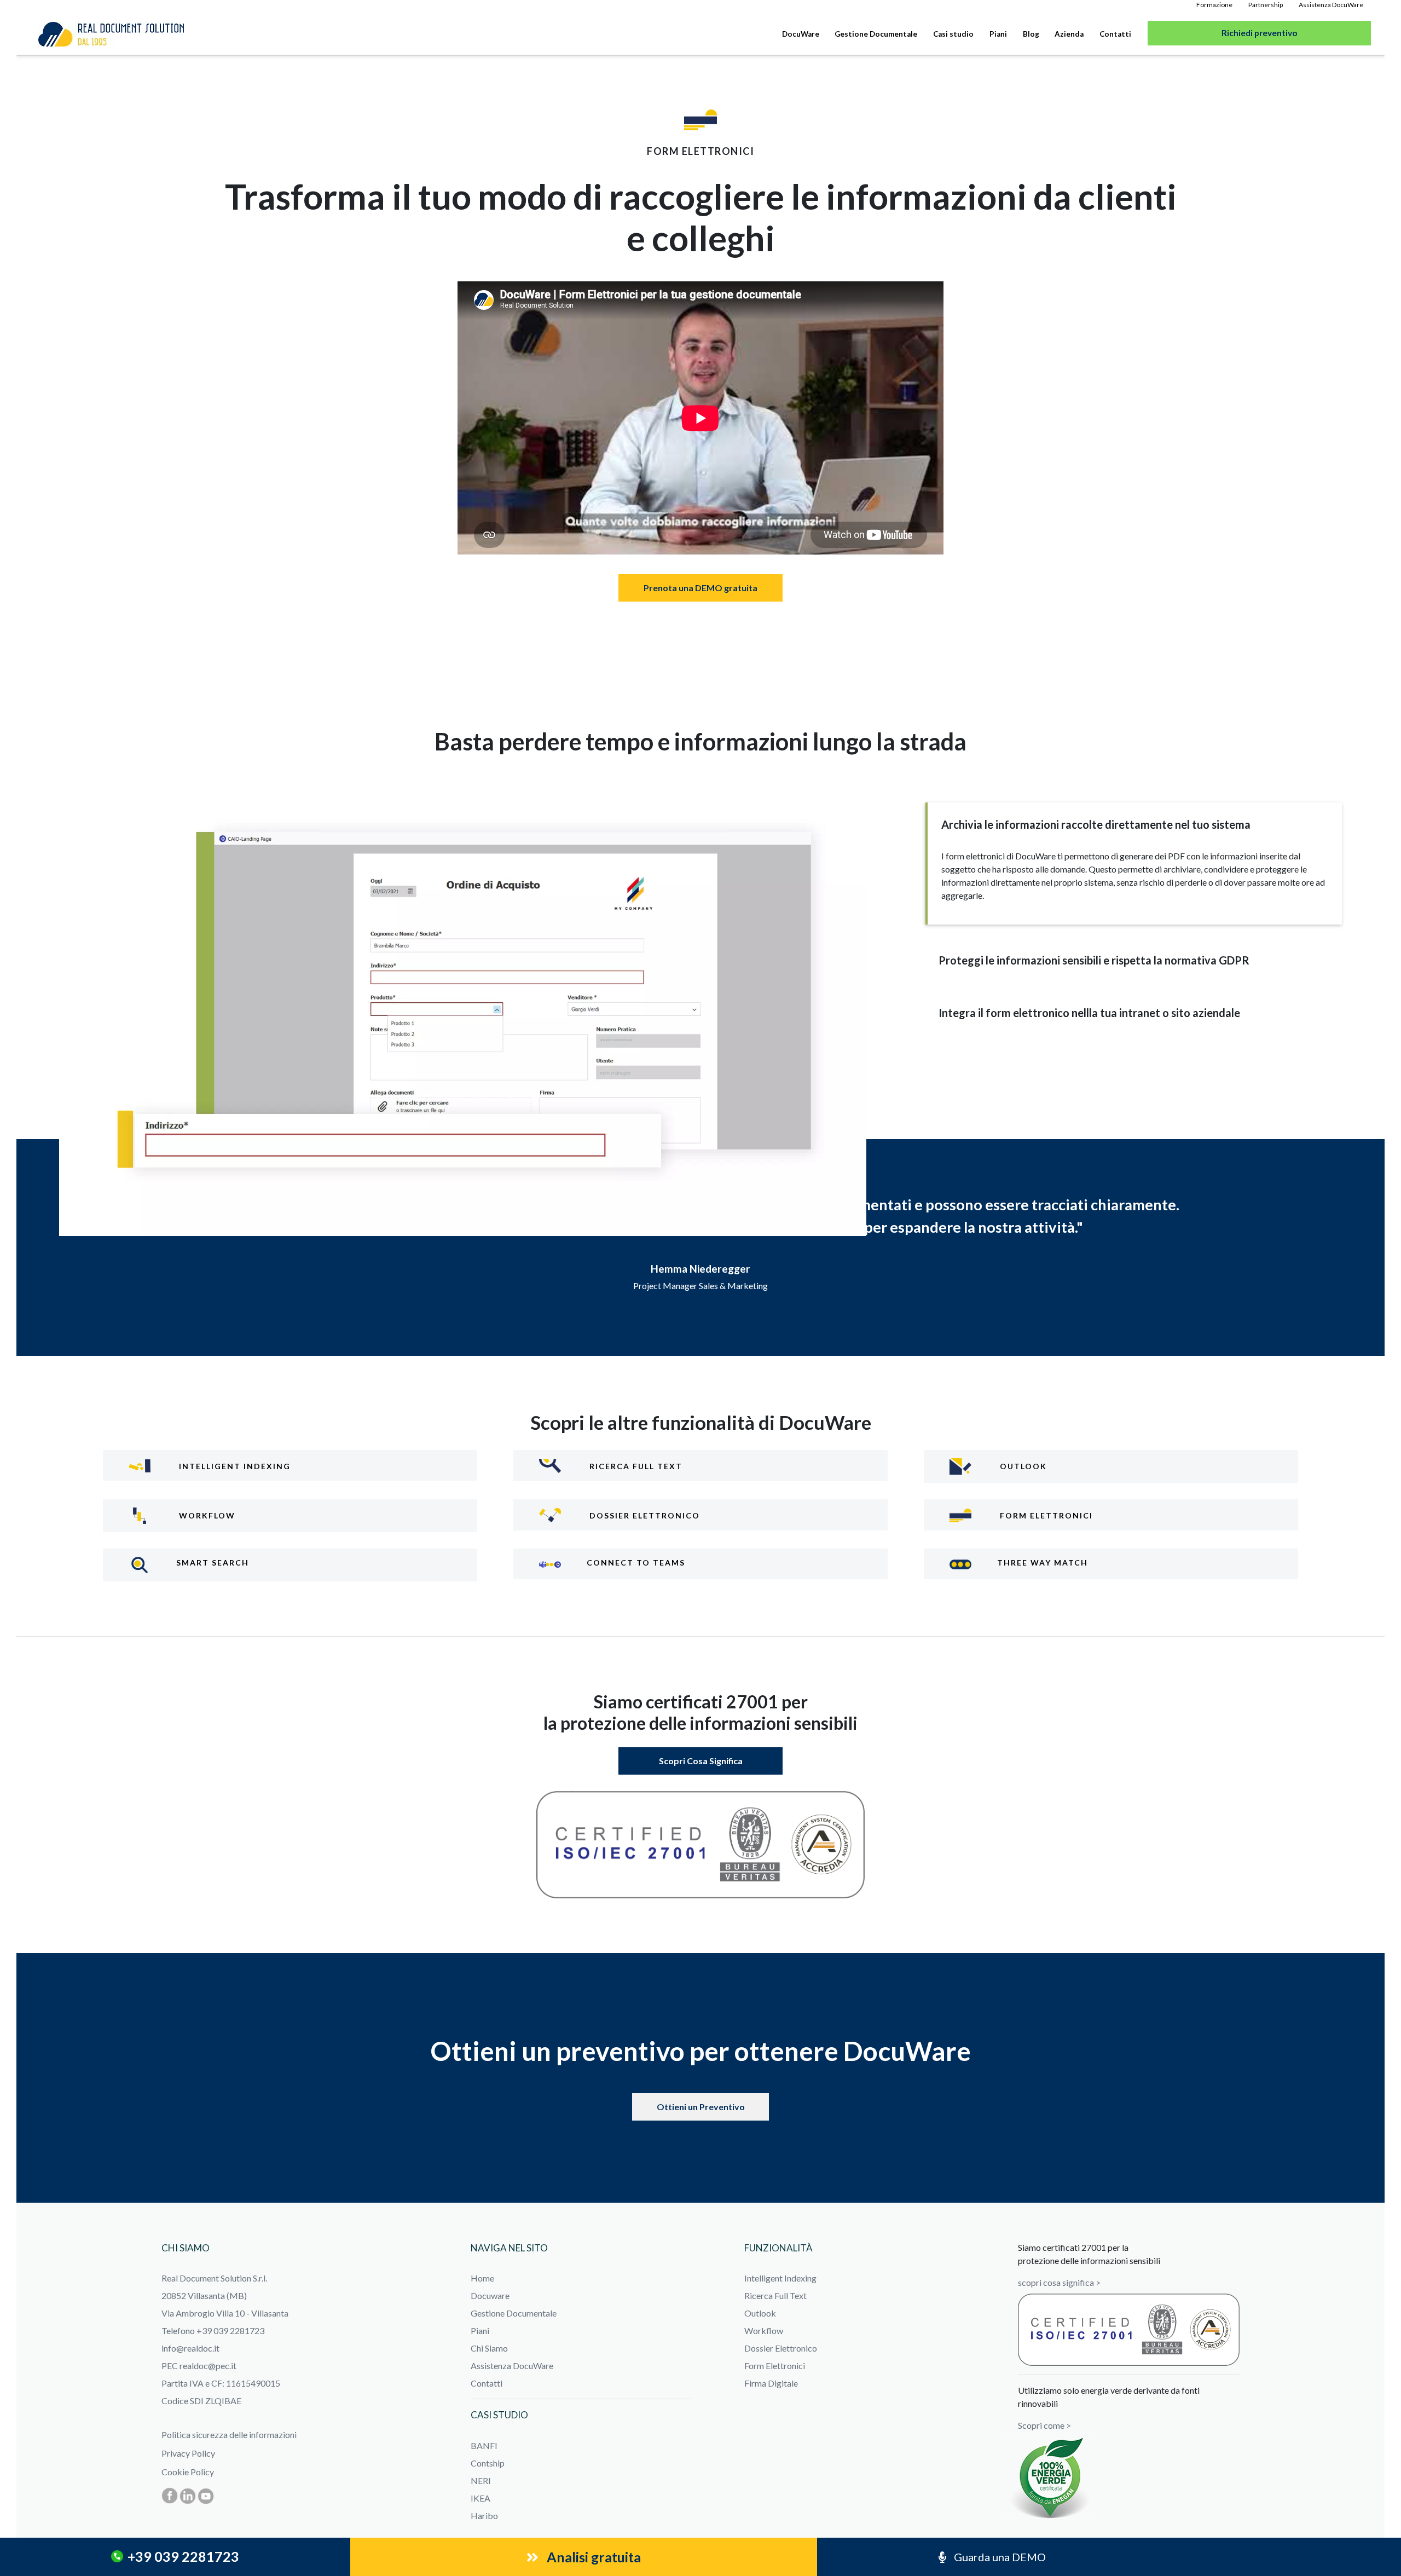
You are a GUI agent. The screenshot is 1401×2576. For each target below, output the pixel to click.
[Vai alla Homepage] (111, 34)
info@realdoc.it (190, 2348)
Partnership (1266, 5)
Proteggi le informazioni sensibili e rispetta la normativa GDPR (1094, 960)
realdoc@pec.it (208, 2366)
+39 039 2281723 (183, 2557)
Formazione (1214, 5)
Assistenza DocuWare (1331, 5)
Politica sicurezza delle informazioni (229, 2435)
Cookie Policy (188, 2472)
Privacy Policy (188, 2453)
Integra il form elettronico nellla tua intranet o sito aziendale (1089, 1013)
